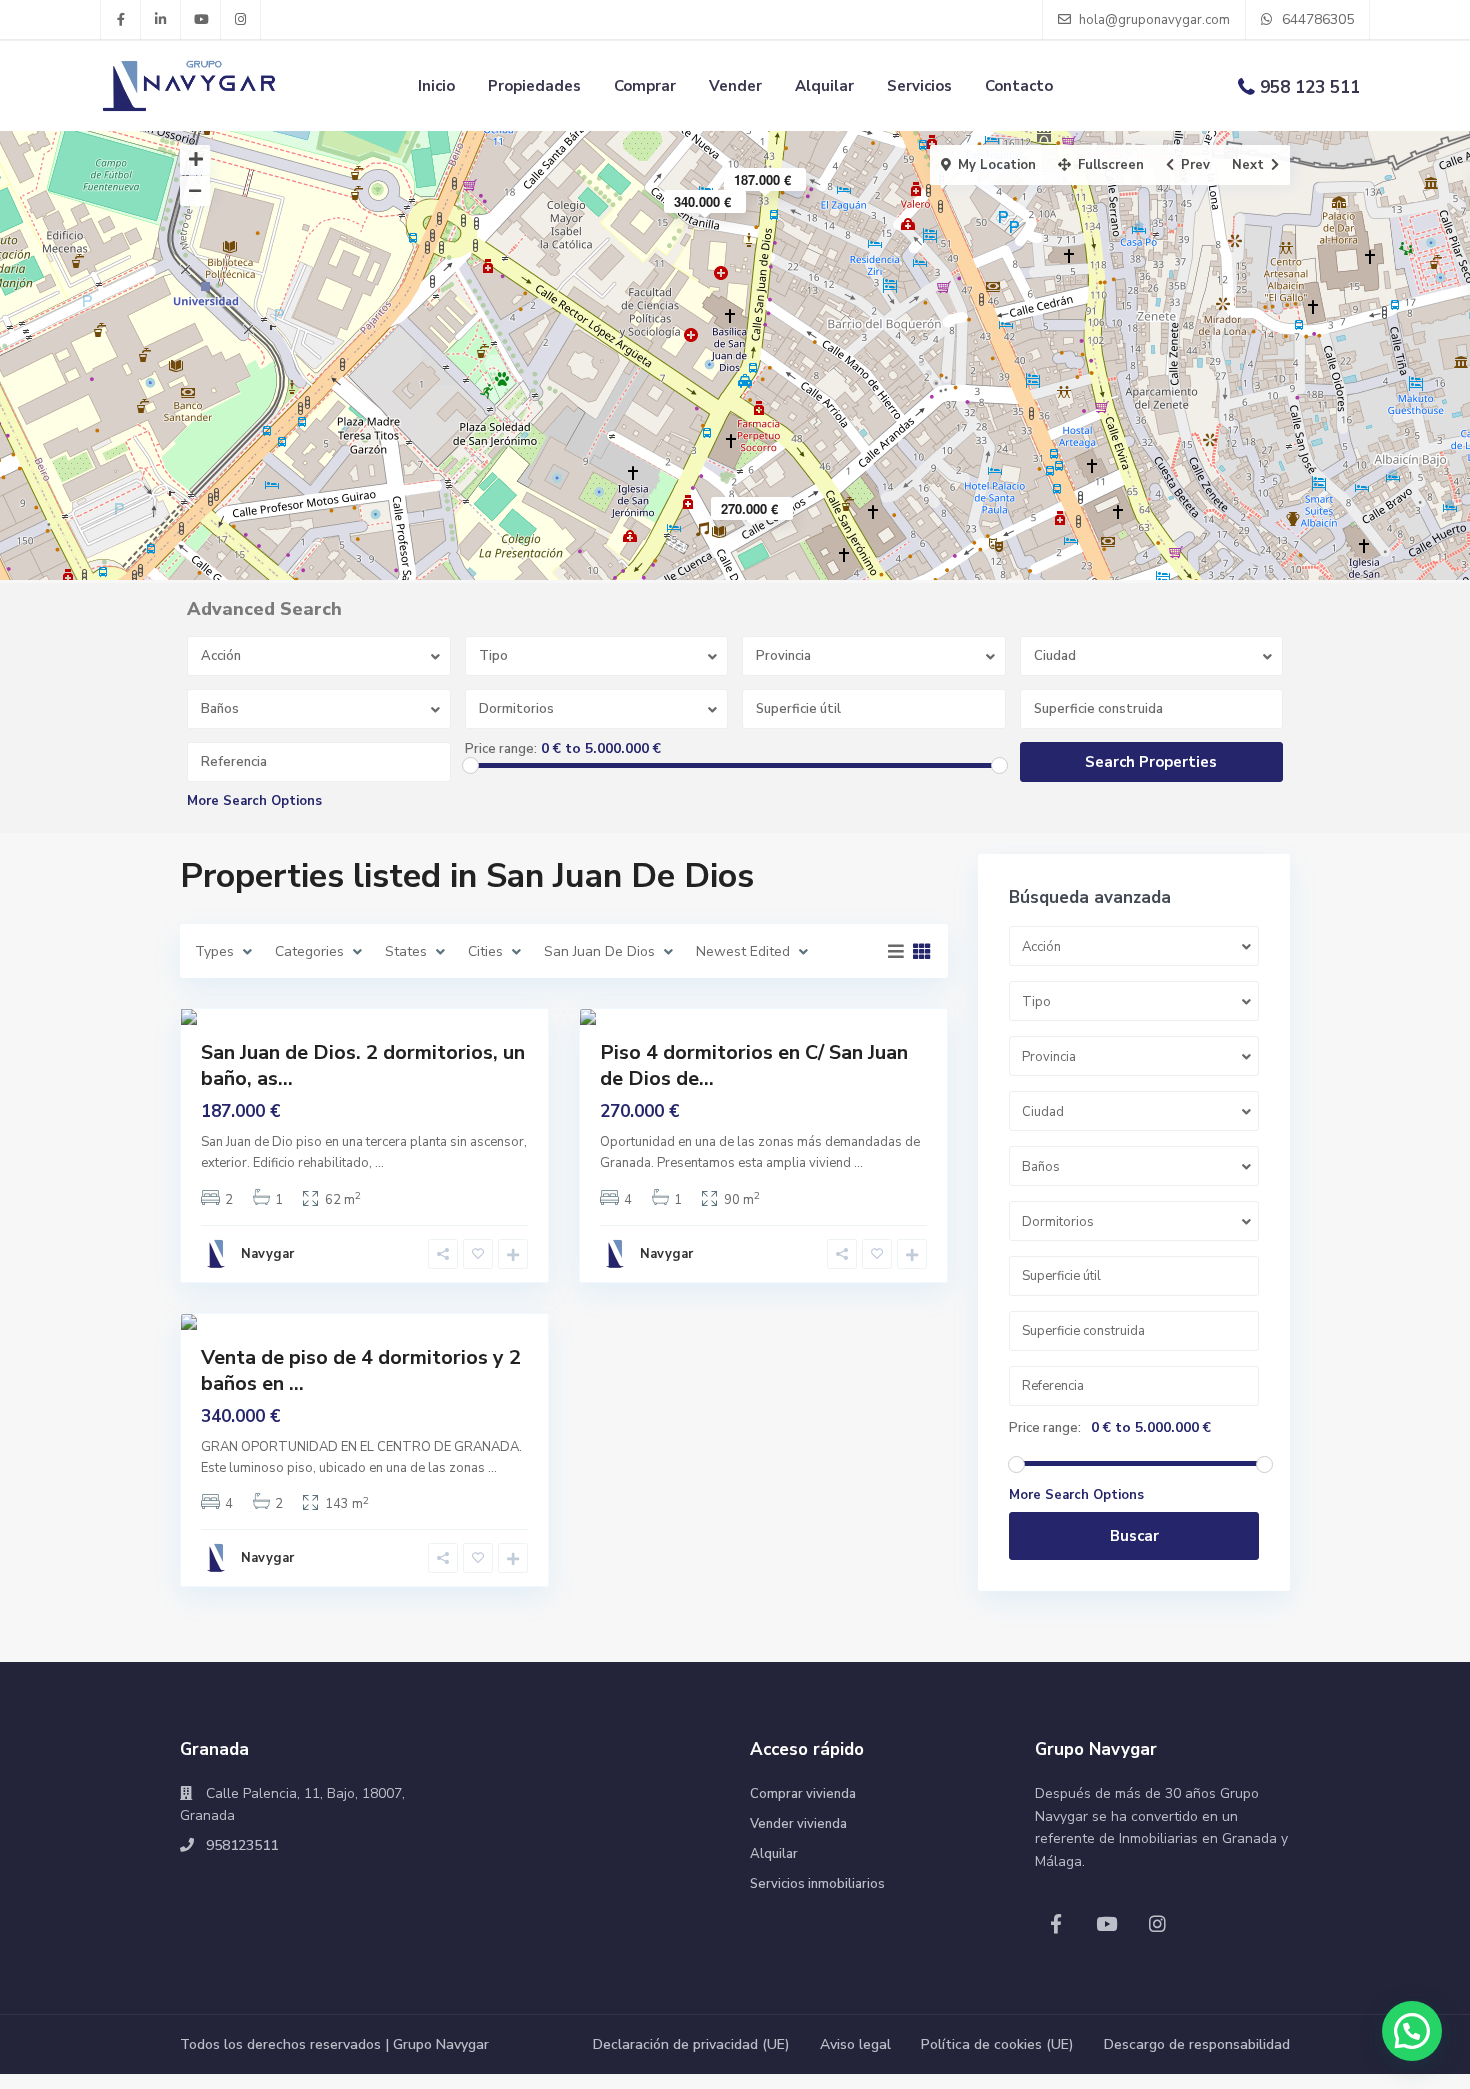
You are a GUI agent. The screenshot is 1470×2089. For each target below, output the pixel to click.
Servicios (919, 86)
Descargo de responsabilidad (1197, 2044)
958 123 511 (1310, 87)
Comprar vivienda (803, 1794)
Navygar (267, 1254)
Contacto (1019, 86)
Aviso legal (855, 2044)
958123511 (242, 1845)
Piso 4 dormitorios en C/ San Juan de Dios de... (754, 1065)
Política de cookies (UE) (997, 2044)
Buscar (1134, 1536)
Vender (735, 86)
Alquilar (824, 86)
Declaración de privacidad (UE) (691, 2044)
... (379, 1163)
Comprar (645, 86)
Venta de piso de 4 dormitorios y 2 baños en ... (361, 1370)
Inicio (436, 86)
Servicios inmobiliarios (817, 1884)
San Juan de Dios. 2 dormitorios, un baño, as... (363, 1065)
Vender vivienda (798, 1824)
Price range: (501, 749)
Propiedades (534, 86)
